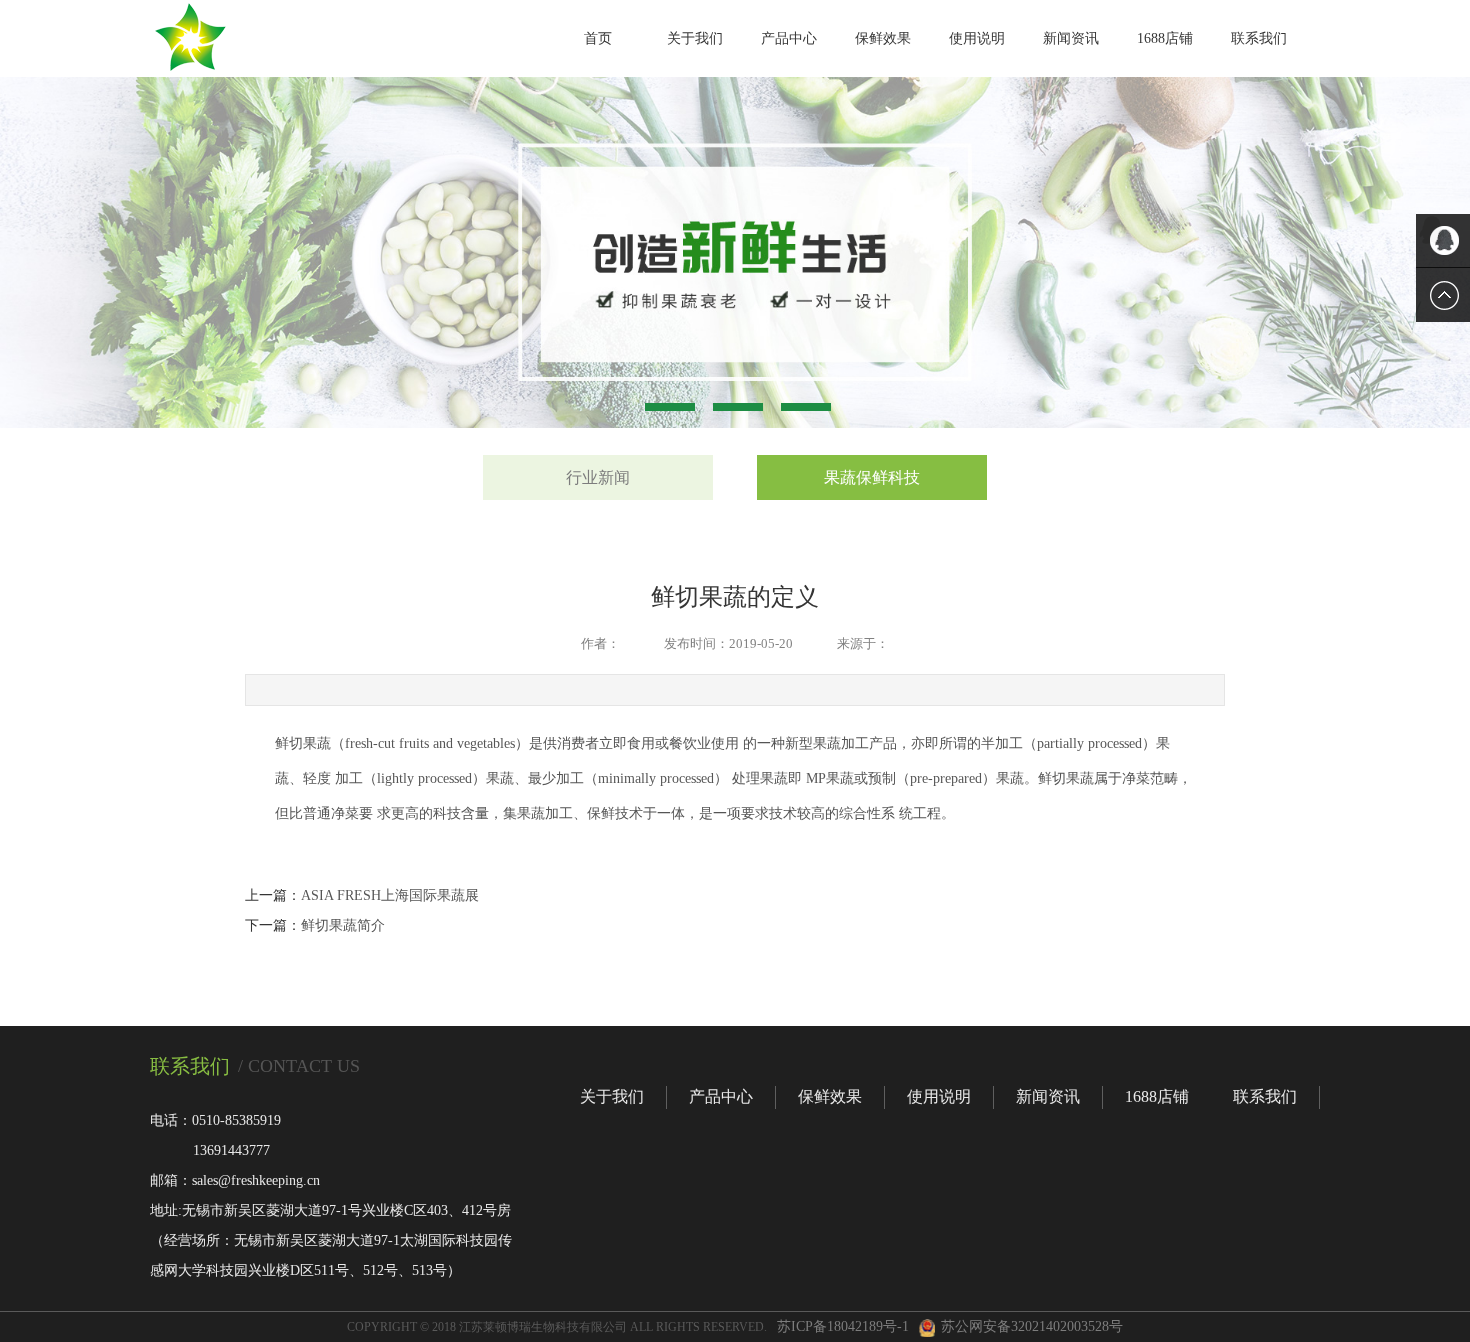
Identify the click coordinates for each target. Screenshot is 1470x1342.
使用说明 (977, 38)
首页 (598, 38)
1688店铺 (1165, 38)
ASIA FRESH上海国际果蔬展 (390, 895)
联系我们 (1259, 38)
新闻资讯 (1071, 38)
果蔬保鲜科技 (872, 477)
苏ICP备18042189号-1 (843, 1326)
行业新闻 (598, 477)
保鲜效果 (883, 38)
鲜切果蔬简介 (343, 925)
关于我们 (695, 38)
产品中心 (789, 38)
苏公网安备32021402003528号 (1032, 1326)
